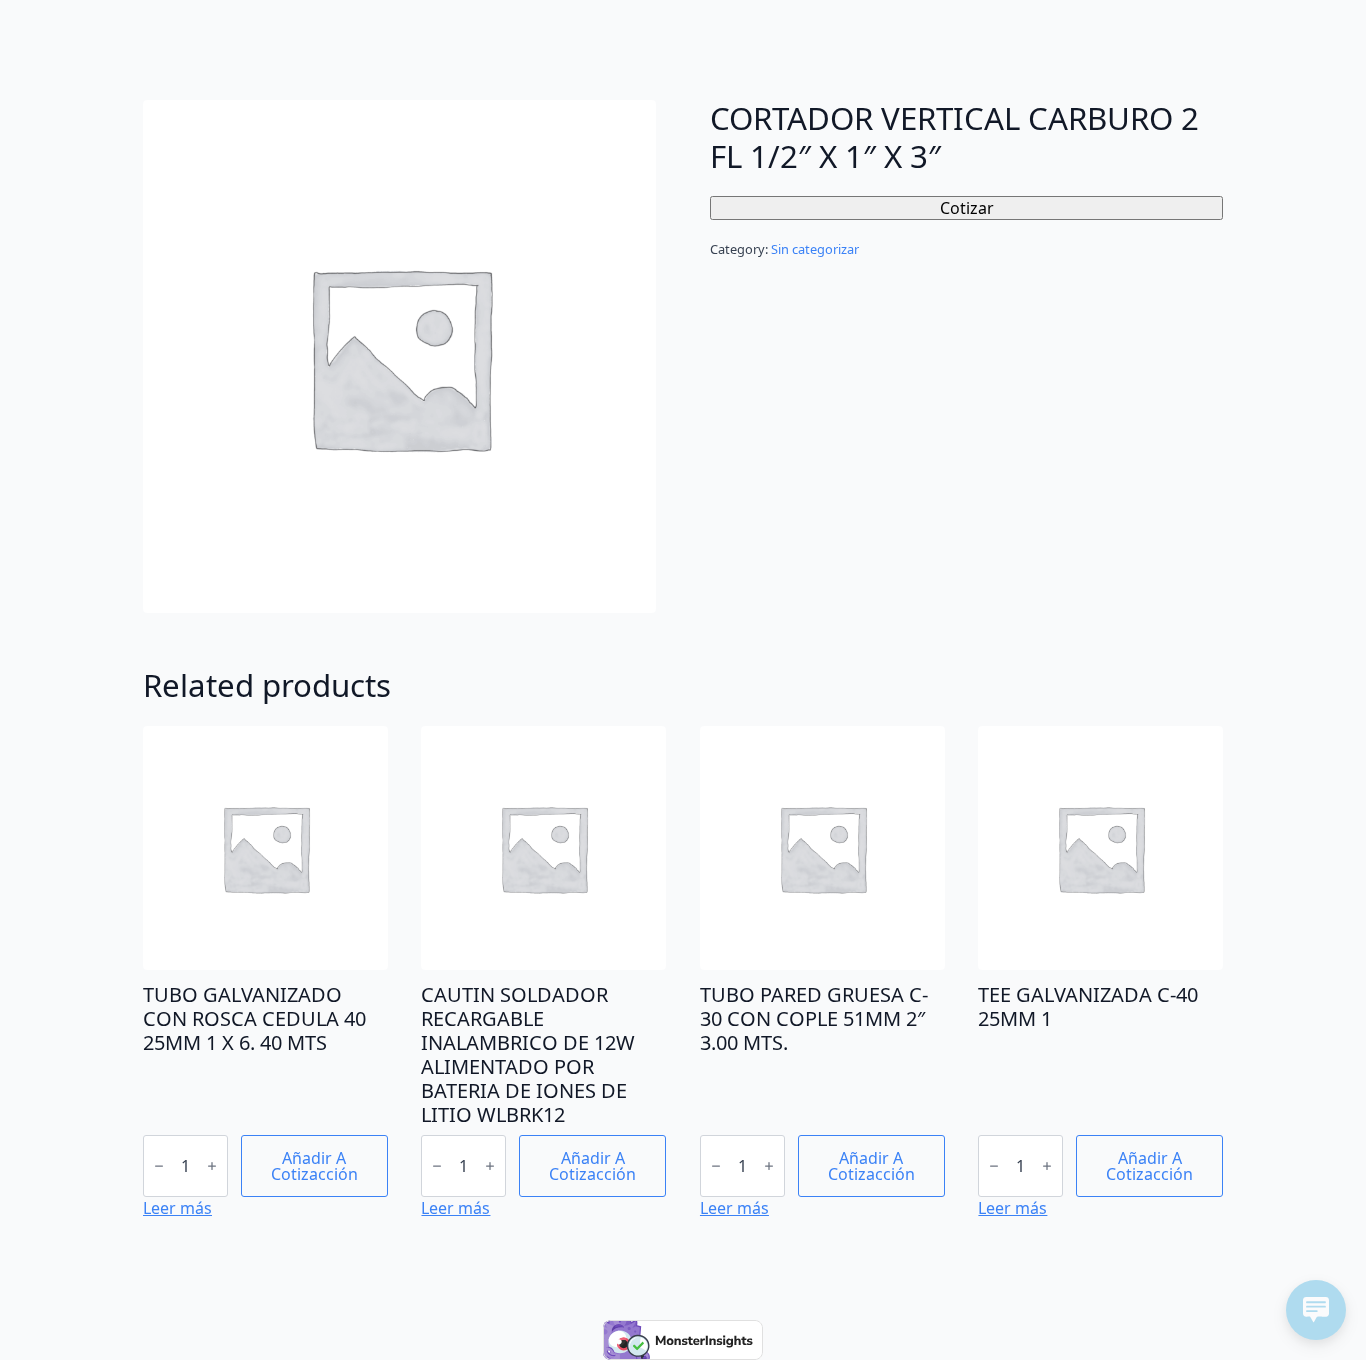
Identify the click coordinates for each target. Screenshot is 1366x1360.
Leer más (177, 1208)
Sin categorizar (815, 249)
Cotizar (967, 208)
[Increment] (212, 1166)
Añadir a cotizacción (314, 1166)
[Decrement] (159, 1166)
